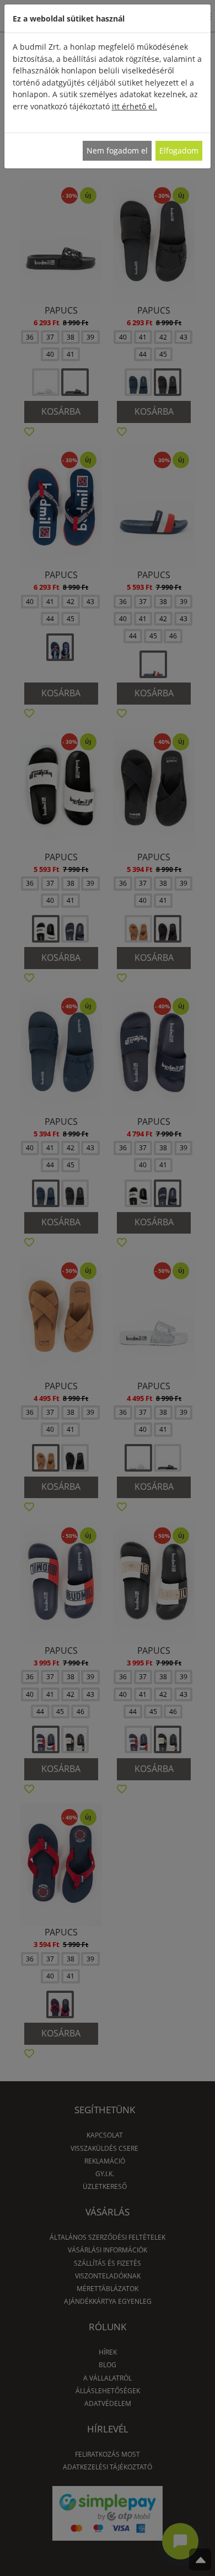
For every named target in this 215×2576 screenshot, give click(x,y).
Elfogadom (179, 150)
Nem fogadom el (117, 150)
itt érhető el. (135, 106)
